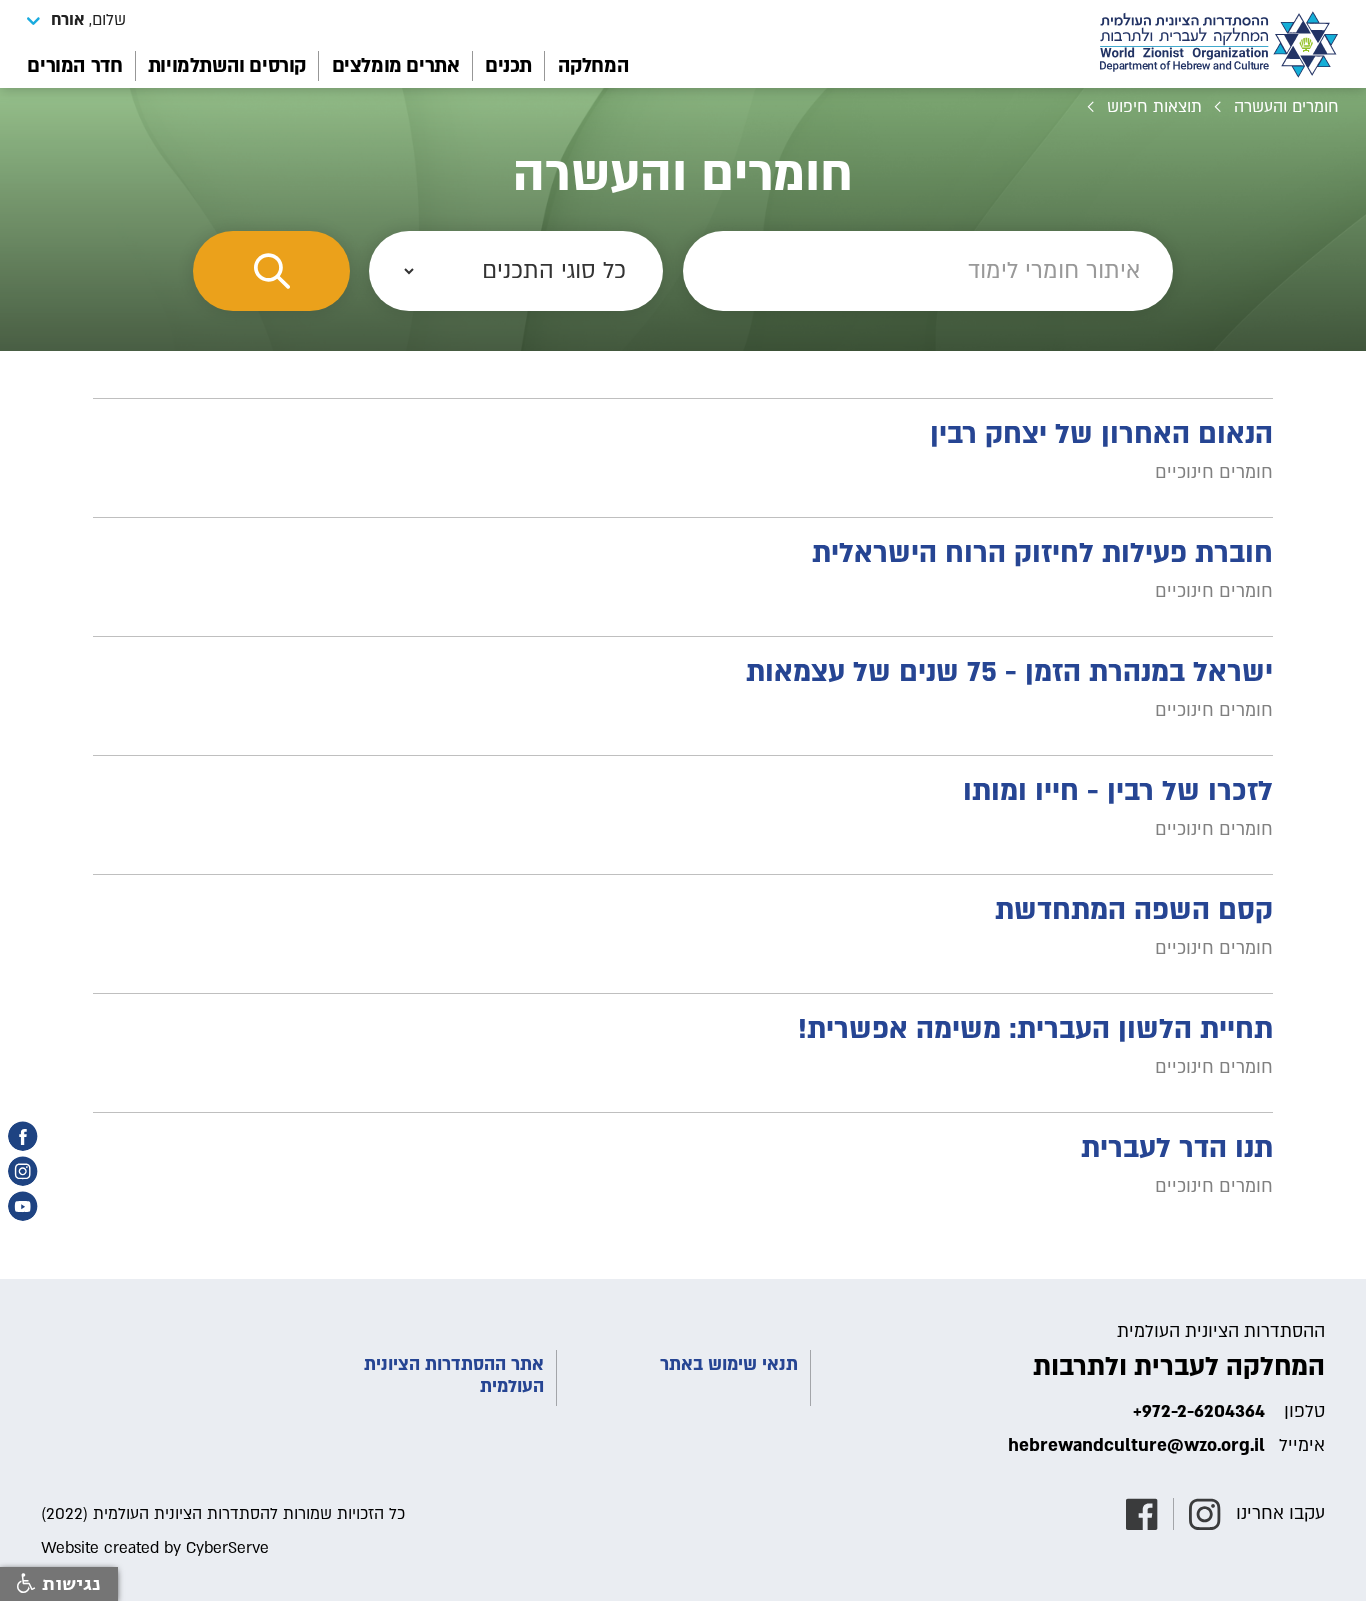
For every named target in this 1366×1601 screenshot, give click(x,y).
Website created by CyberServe (155, 1548)
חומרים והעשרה (1286, 107)
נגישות (68, 1583)
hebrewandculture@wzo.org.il (1136, 1445)
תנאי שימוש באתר (729, 1365)
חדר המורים (74, 66)
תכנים (508, 66)
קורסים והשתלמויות (227, 66)
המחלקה (594, 66)
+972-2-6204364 (1199, 1411)
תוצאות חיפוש (1154, 107)
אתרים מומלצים (396, 66)
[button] (76, 20)
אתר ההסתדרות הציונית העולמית (454, 1376)
